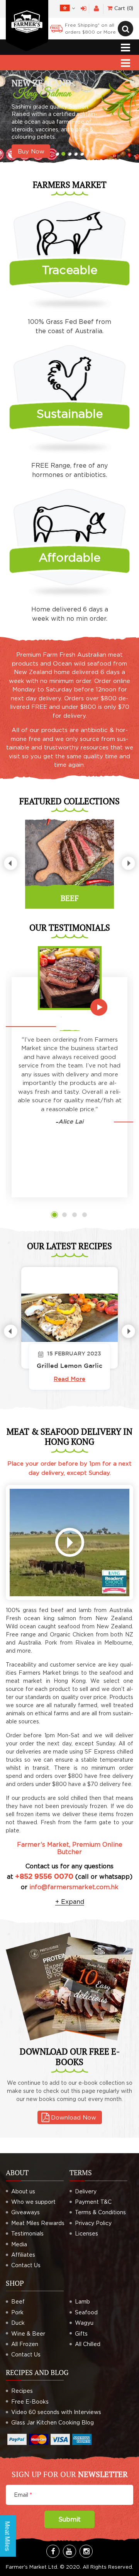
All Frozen (25, 2344)
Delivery (86, 2191)
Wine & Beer (28, 2333)
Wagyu (84, 2323)
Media (19, 2244)
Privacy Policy (93, 2223)
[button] (54, 1215)
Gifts (81, 2333)
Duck (18, 2323)
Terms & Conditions (100, 2212)
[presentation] (11, 863)
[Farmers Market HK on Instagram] (86, 2551)
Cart (123, 8)
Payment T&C (93, 2202)
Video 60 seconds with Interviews (56, 2412)
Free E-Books (30, 2401)
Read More (69, 1379)
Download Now (74, 2117)
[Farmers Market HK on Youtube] (69, 2551)
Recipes (22, 2391)
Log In (84, 9)
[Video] (69, 1543)
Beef (18, 2301)
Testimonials (27, 2233)
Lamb (82, 2301)
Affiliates (23, 2255)
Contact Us (26, 2265)
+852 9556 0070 (43, 1877)
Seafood (86, 2312)
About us (23, 2191)
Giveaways (25, 2212)
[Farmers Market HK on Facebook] (53, 2551)
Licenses (86, 2233)
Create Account (96, 9)
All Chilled (88, 2344)
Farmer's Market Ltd (31, 2567)
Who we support (33, 2202)
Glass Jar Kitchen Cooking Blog (53, 2422)
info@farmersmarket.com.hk (74, 1887)
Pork (17, 2312)
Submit (69, 2519)
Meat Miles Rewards (38, 2223)
